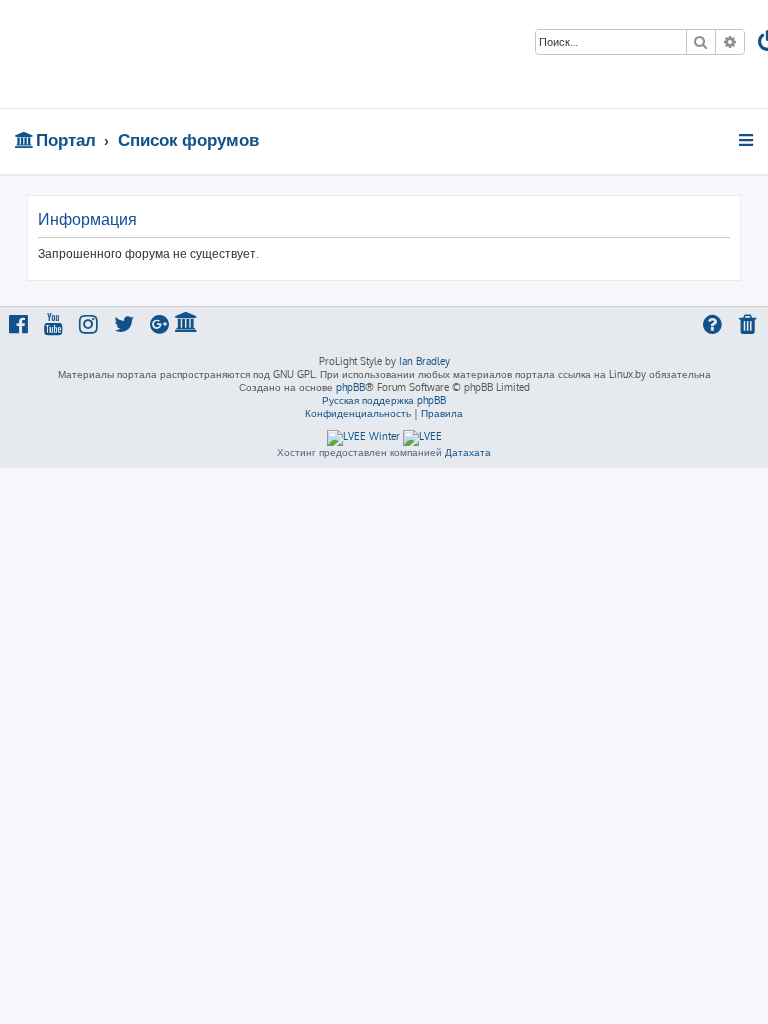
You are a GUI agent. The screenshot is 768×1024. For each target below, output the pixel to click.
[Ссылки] (747, 140)
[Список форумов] (143, 54)
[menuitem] (749, 326)
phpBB (350, 387)
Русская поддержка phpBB (384, 400)
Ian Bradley (424, 361)
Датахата (468, 452)
